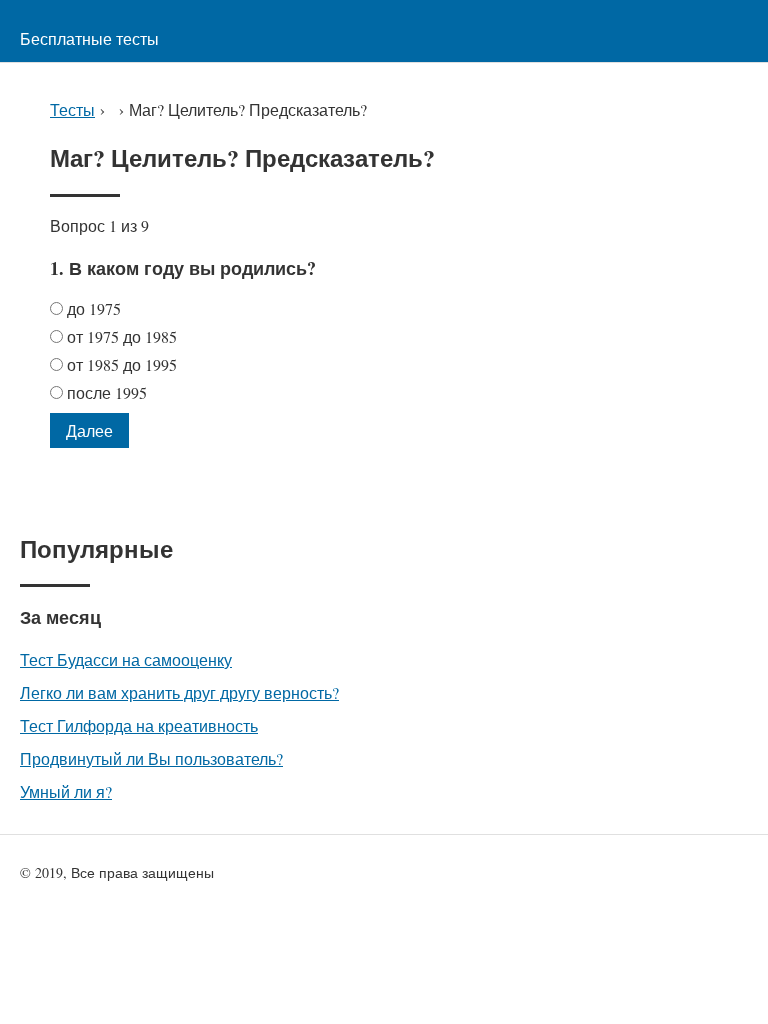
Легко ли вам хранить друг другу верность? (179, 692)
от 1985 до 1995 (124, 364)
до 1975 (96, 308)
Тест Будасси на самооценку (126, 659)
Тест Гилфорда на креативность (139, 725)
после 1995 (109, 392)
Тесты (72, 109)
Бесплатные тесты (89, 38)
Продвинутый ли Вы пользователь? (151, 758)
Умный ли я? (66, 791)
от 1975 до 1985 (124, 336)
